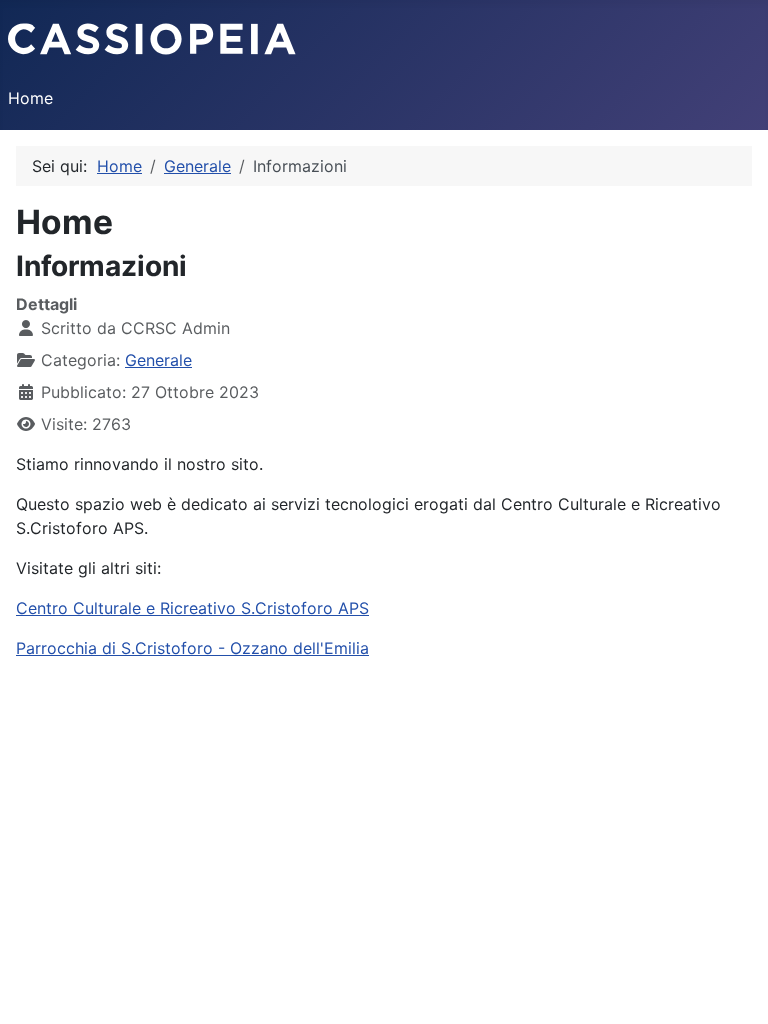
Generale (158, 360)
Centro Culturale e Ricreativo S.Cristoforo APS (192, 608)
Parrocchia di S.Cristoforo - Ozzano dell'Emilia (192, 648)
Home (30, 98)
